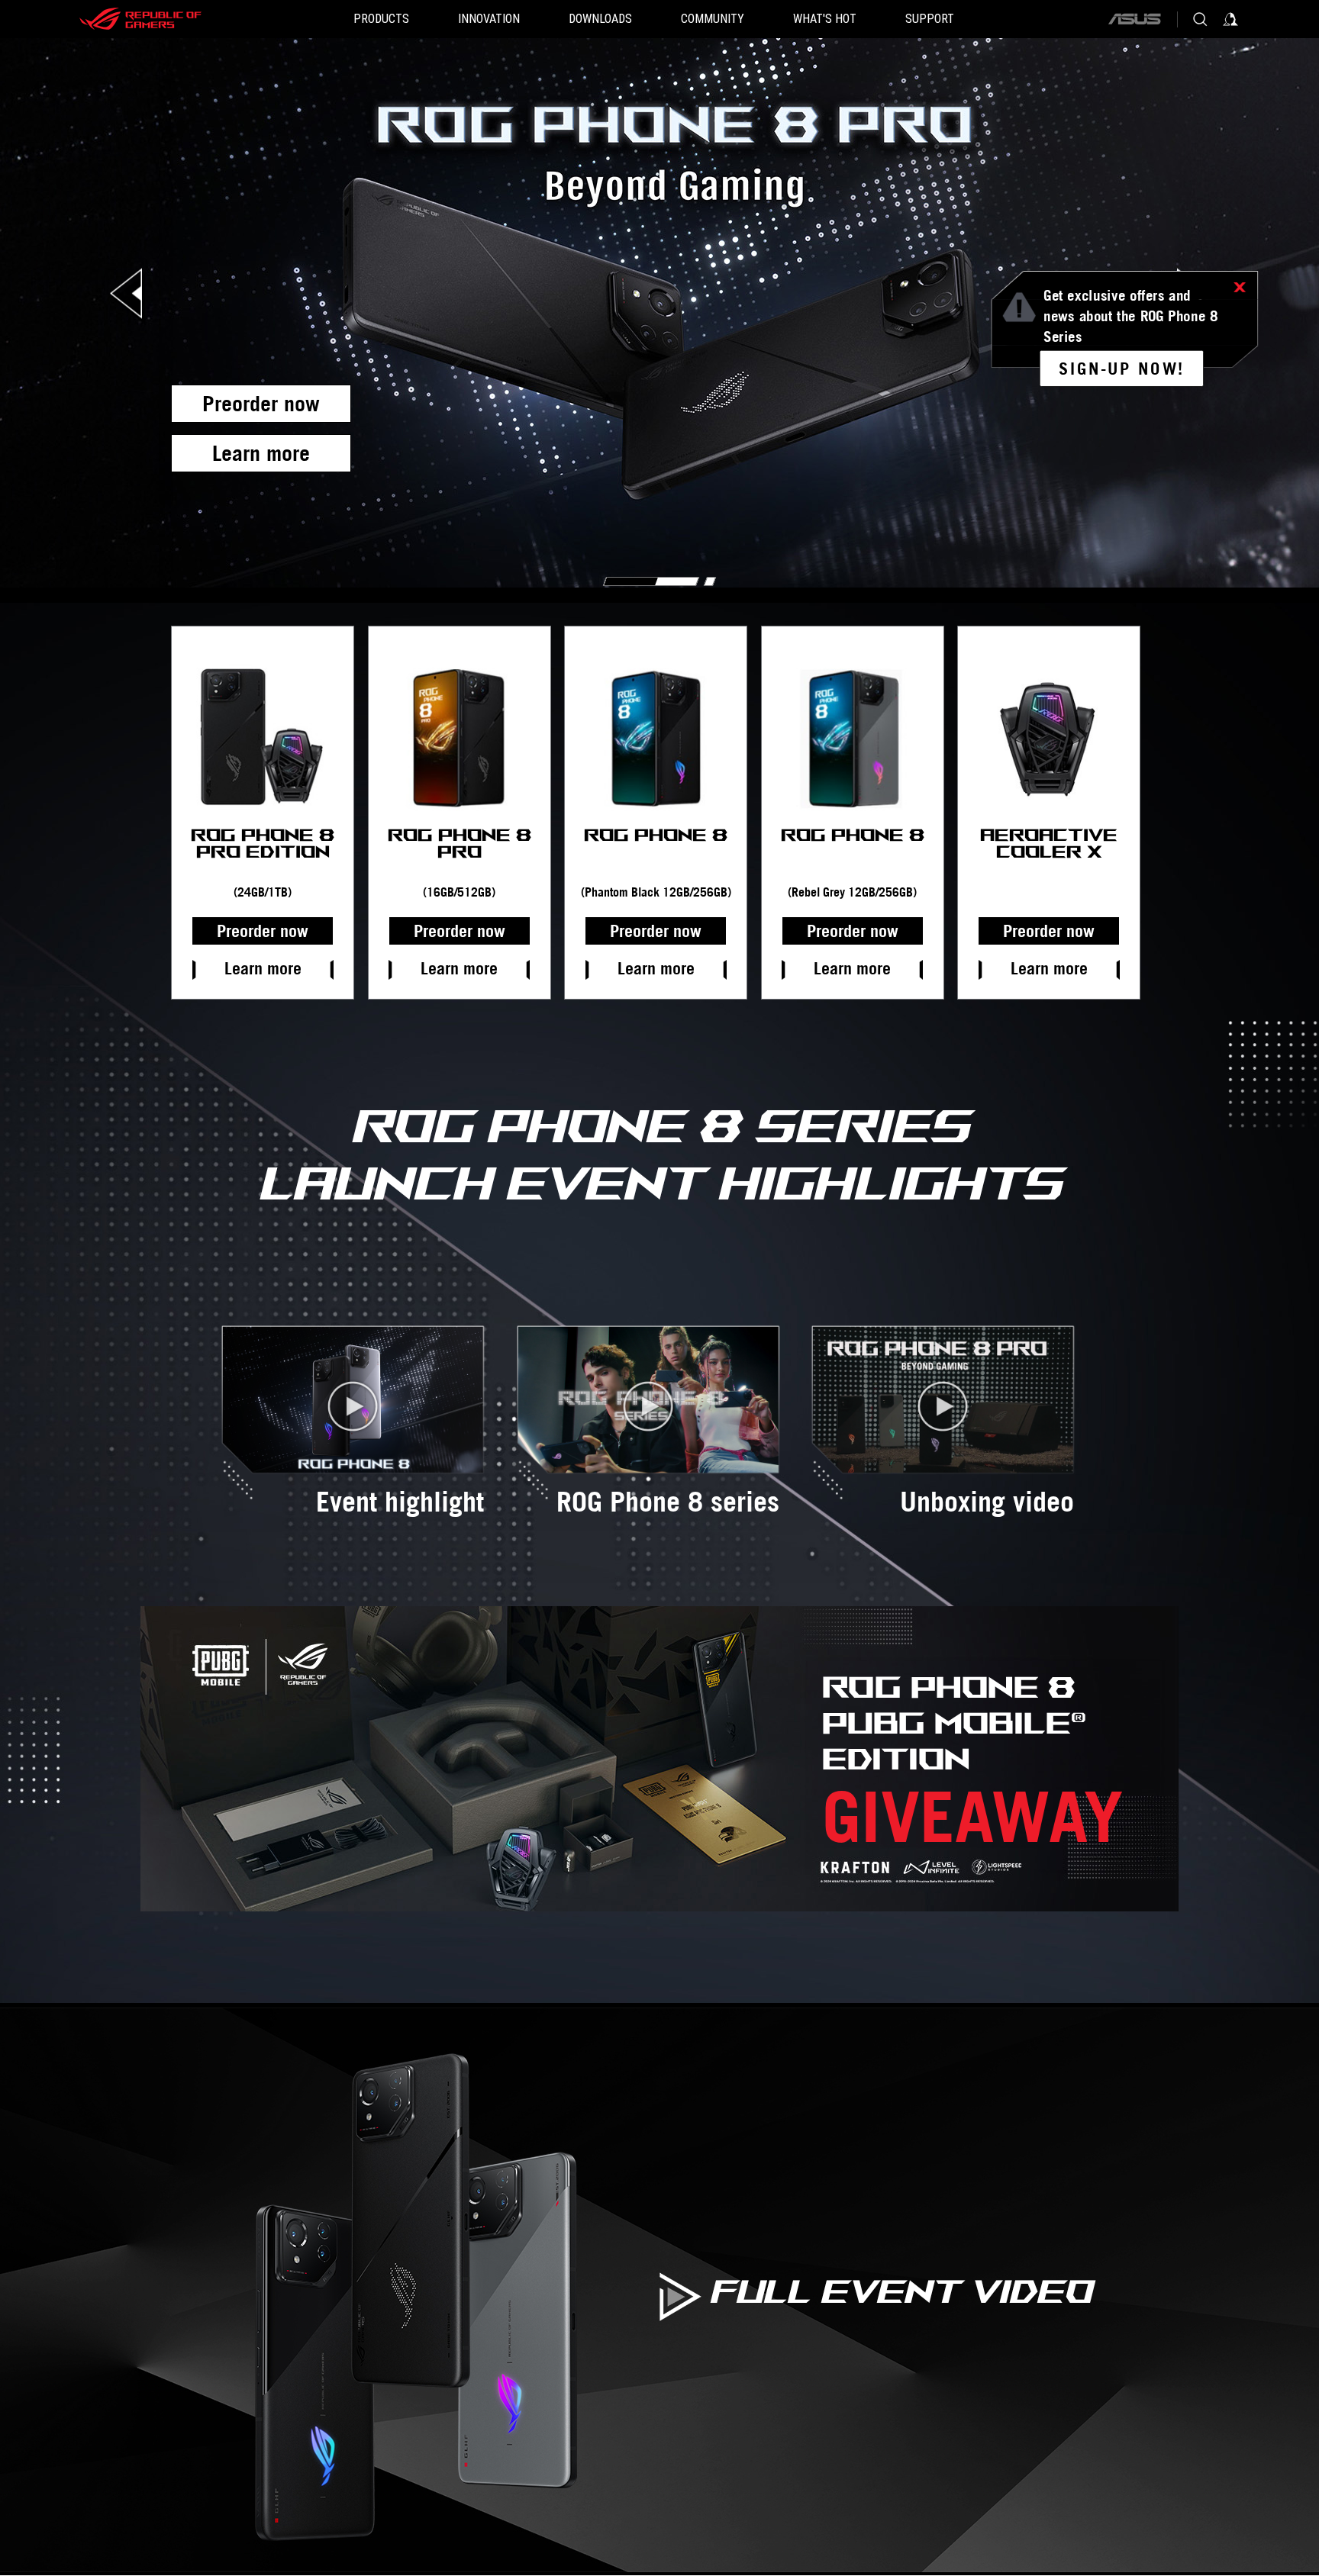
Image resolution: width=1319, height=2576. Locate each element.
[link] (1122, 368)
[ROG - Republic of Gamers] (140, 19)
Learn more (261, 453)
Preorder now (261, 403)
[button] (381, 19)
